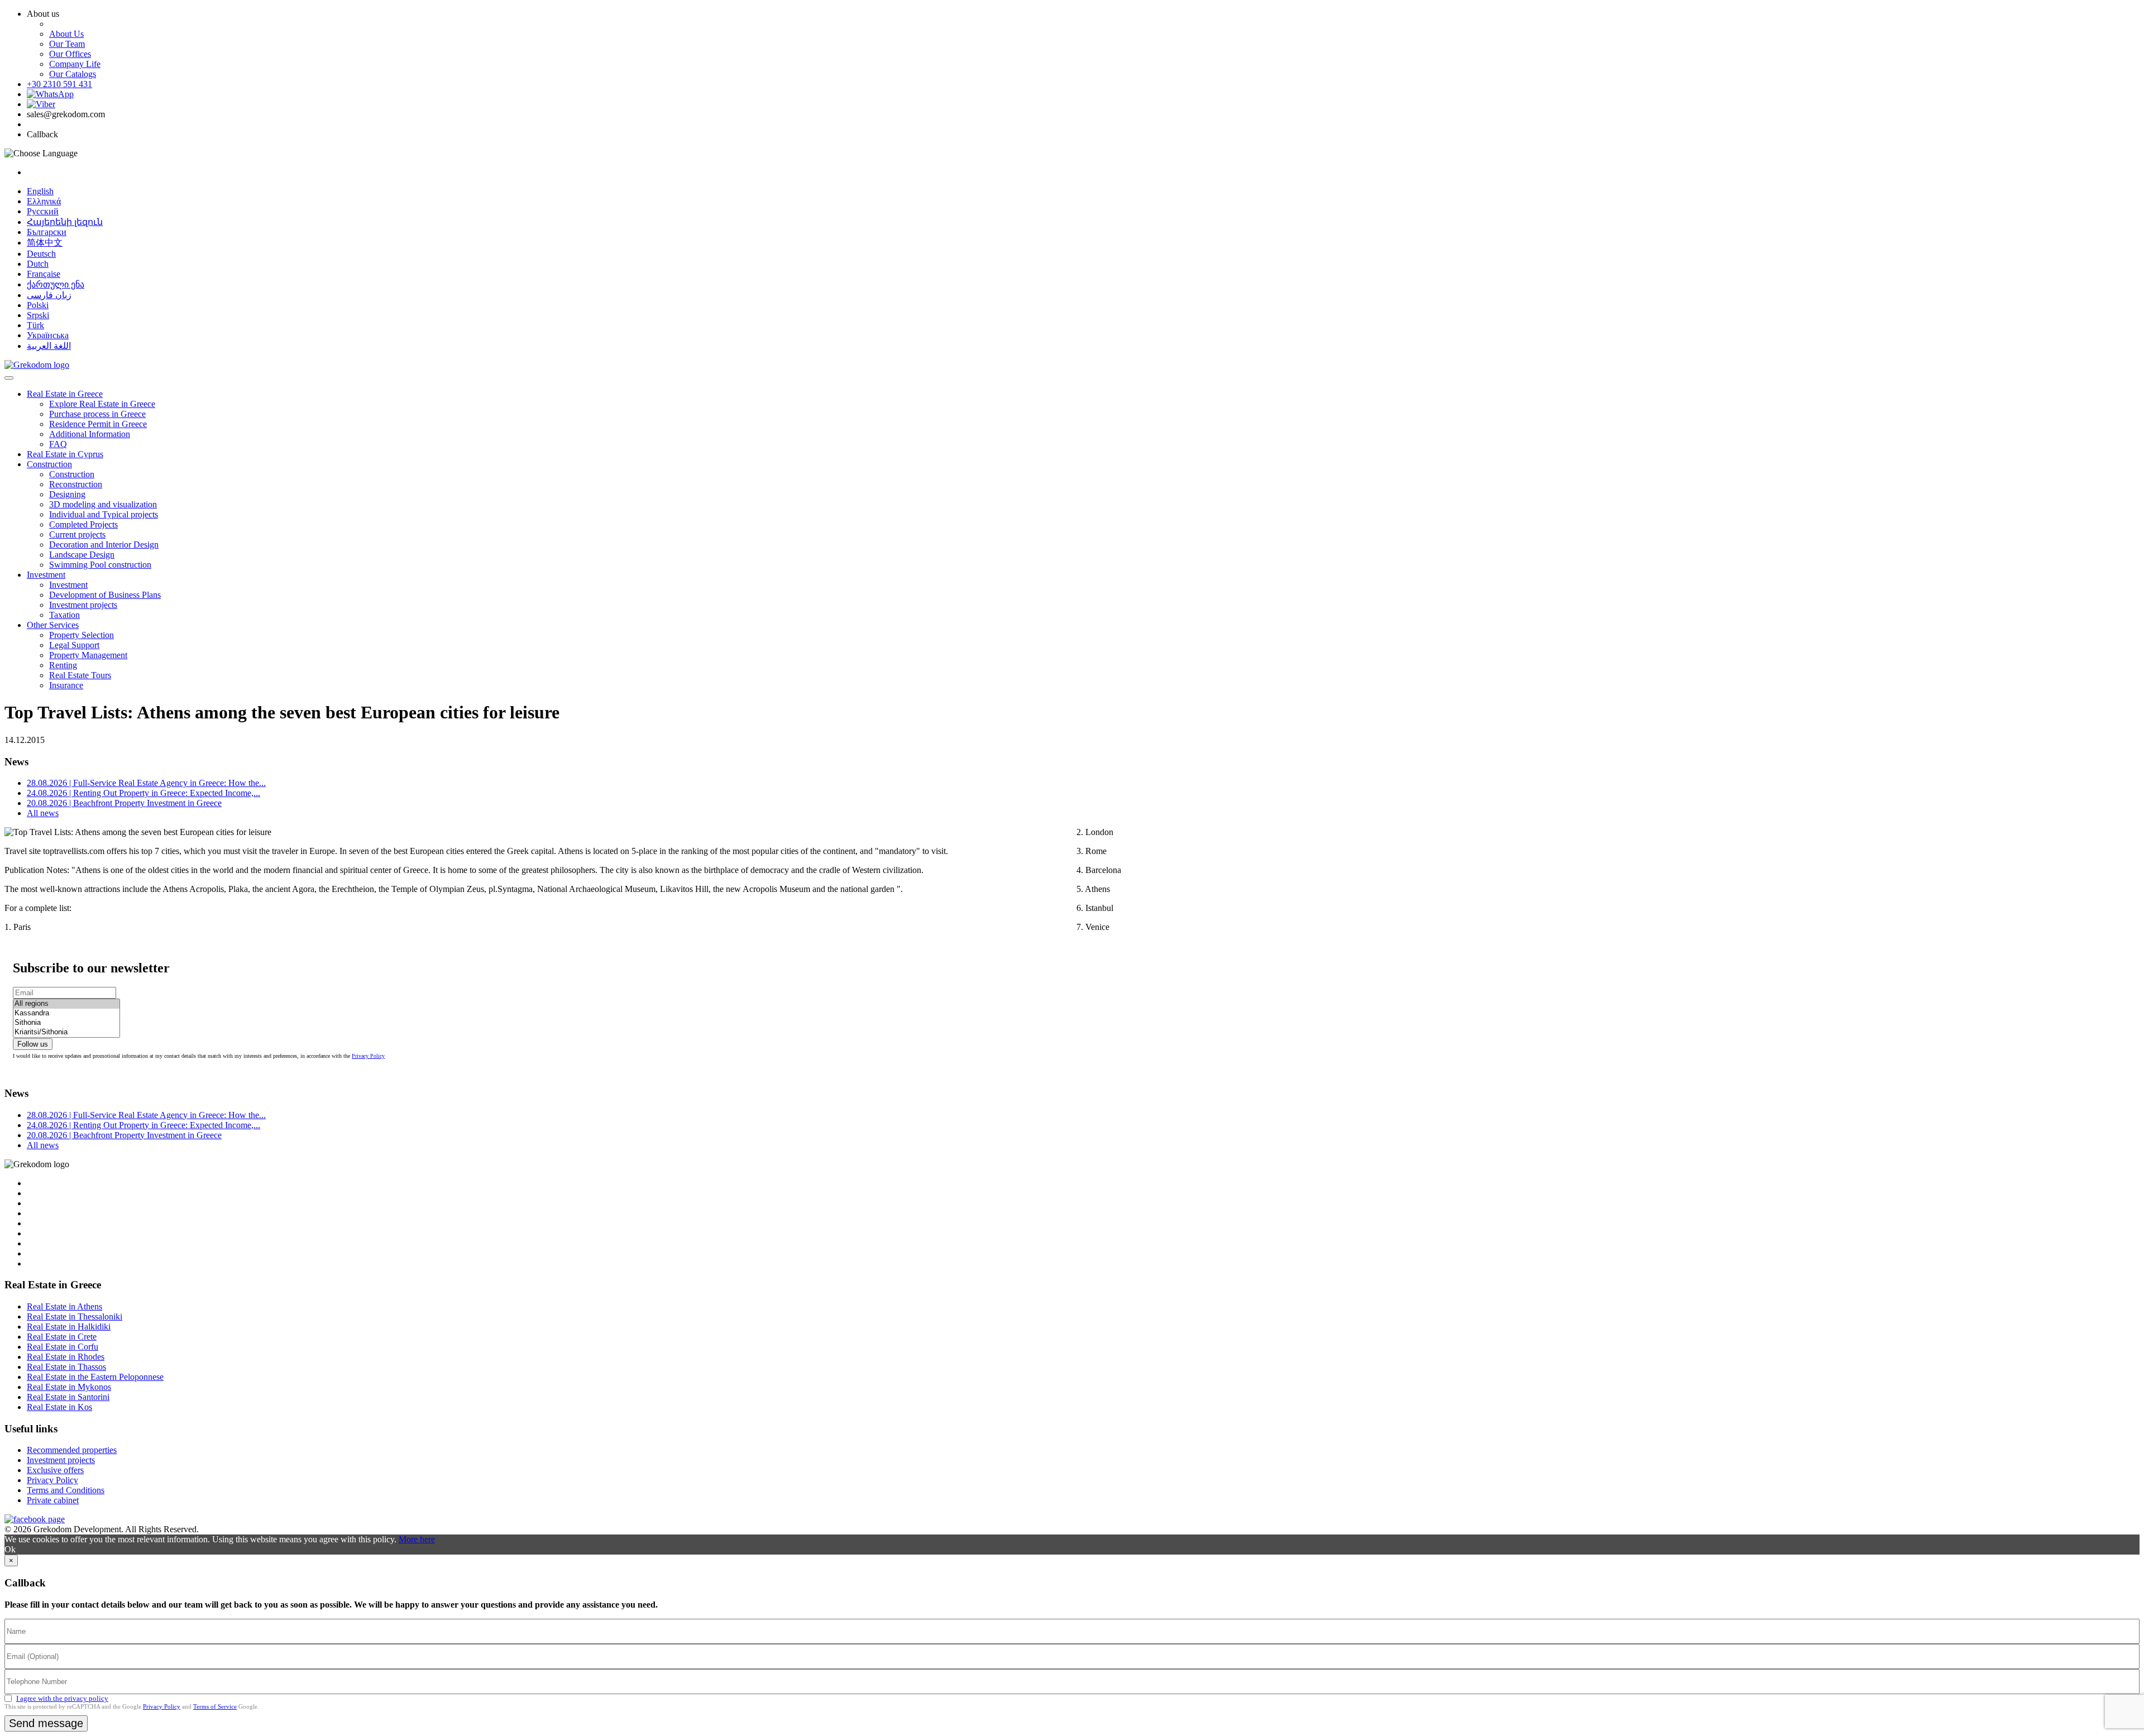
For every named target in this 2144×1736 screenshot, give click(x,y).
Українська (48, 335)
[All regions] (66, 1004)
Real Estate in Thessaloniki (75, 1317)
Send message (46, 1723)
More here (417, 1539)
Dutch (38, 264)
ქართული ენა (56, 284)
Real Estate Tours (80, 675)
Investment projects (83, 605)
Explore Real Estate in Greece (102, 404)
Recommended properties (72, 1450)
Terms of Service (215, 1706)
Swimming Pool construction (100, 565)
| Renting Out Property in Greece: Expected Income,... (143, 793)
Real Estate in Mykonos (69, 1387)
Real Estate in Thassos (66, 1367)
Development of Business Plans (105, 595)
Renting (63, 665)
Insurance (66, 685)
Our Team (67, 44)
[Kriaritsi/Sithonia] (66, 1032)
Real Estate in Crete (62, 1337)
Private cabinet (53, 1500)
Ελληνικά (44, 201)
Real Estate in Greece (65, 394)
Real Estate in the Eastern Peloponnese (95, 1377)
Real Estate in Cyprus (65, 454)
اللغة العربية (49, 346)
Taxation (64, 615)
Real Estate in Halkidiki (69, 1327)
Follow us (33, 1044)
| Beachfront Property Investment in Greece (124, 803)
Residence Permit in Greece (98, 424)
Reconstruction (76, 484)
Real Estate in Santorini (68, 1397)
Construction (49, 464)
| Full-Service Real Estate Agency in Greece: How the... (146, 783)
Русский (43, 211)
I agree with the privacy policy (62, 1698)
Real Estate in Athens (64, 1306)
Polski (38, 305)
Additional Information (90, 434)
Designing (67, 494)
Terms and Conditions (66, 1490)
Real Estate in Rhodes (66, 1357)
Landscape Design (82, 555)
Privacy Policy (368, 1056)
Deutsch (41, 254)
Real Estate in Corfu (63, 1347)
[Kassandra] (66, 1013)
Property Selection (82, 635)
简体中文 (45, 243)
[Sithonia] (66, 1023)
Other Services (53, 625)
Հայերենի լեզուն (65, 222)
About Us (66, 34)
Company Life (75, 64)
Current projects (77, 534)
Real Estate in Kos (59, 1407)
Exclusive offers (55, 1470)
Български (47, 232)
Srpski (38, 315)
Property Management (88, 655)
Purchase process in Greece (97, 414)
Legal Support (74, 645)
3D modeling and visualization (103, 504)
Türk (35, 325)
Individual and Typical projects (104, 514)
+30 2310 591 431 (59, 84)
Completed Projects (83, 524)
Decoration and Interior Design (104, 545)
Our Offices (70, 54)
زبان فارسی (49, 295)
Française (44, 274)
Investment (46, 575)
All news (43, 813)
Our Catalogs (73, 74)
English (40, 191)
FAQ (58, 444)
